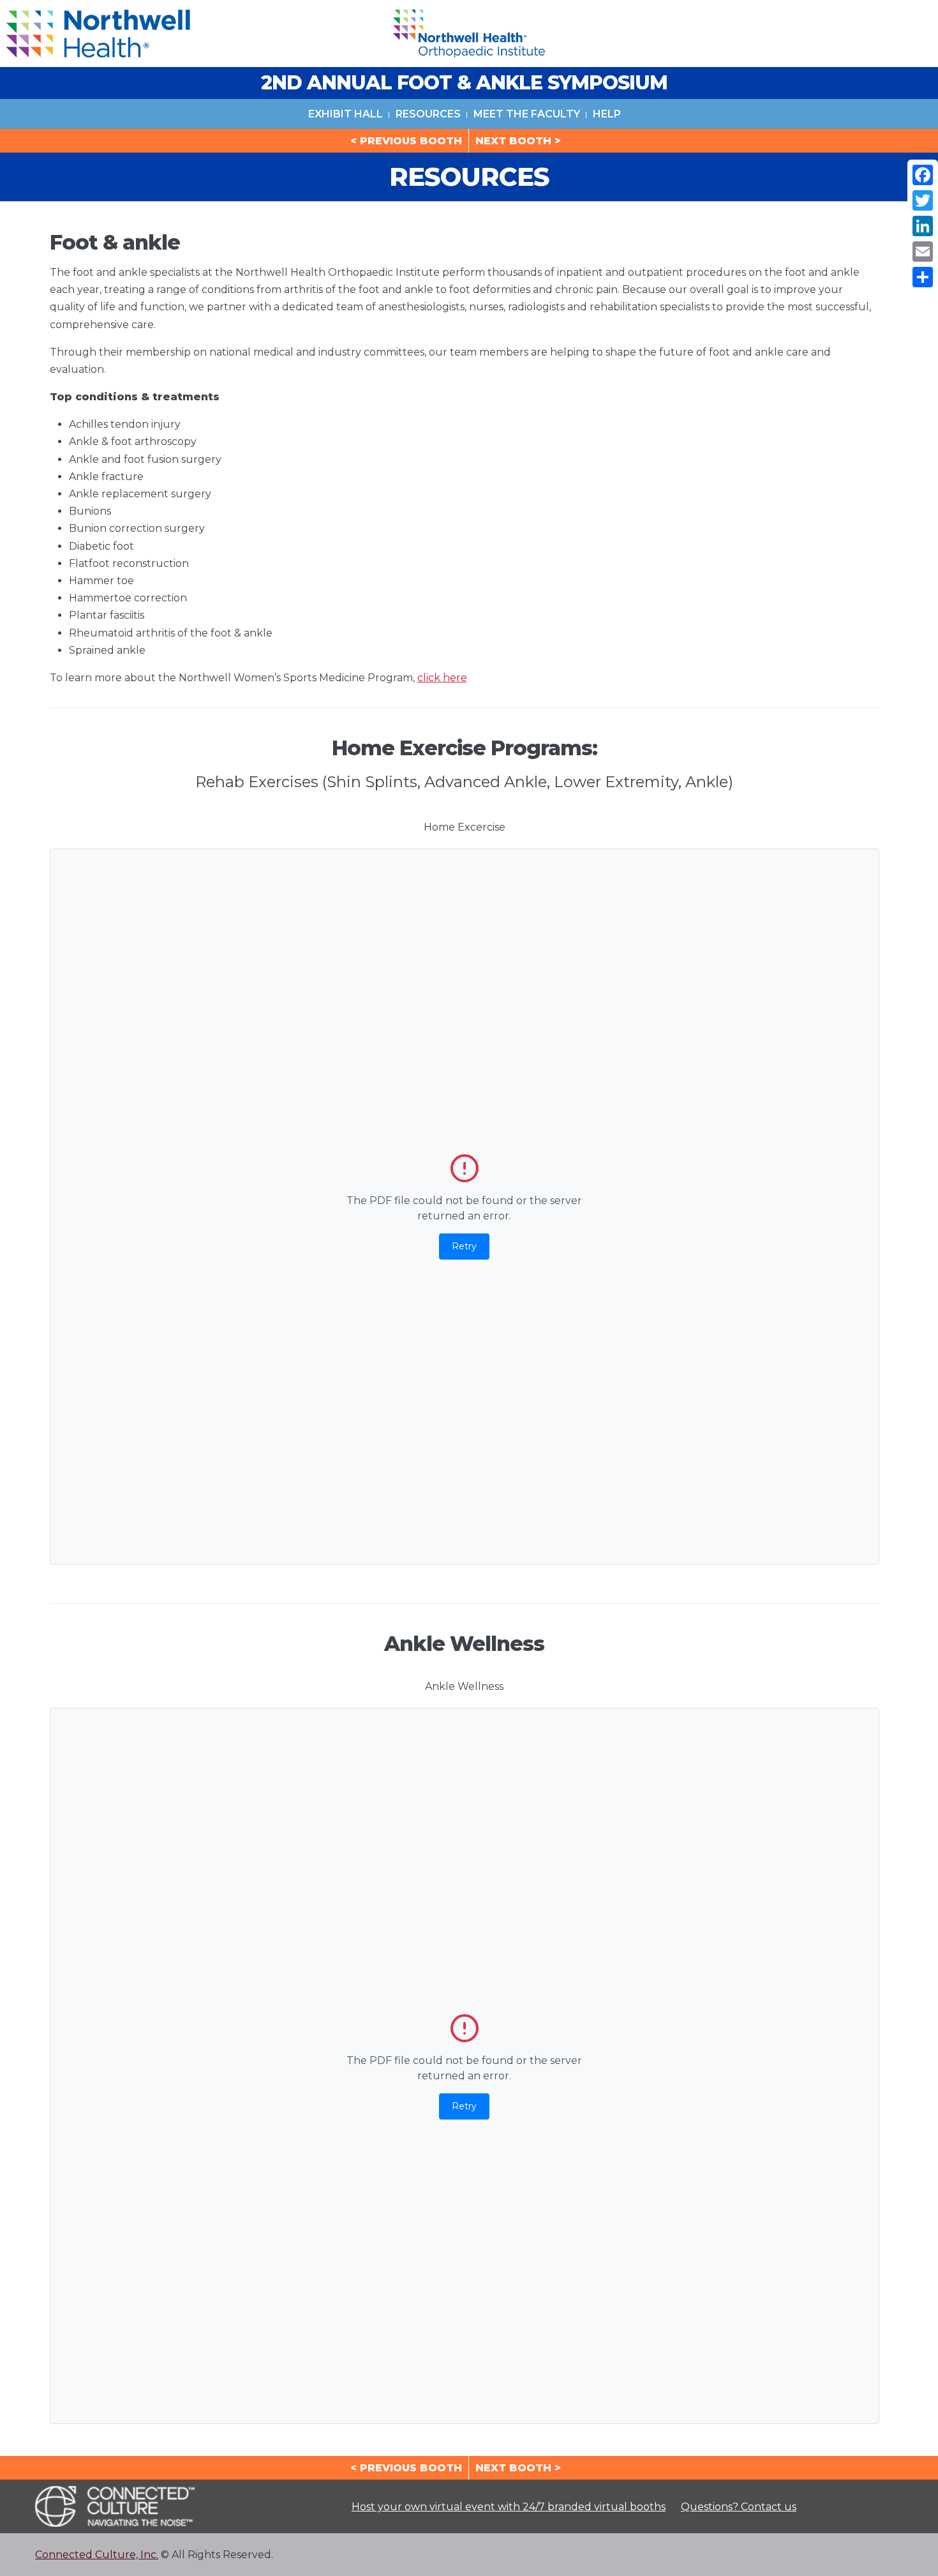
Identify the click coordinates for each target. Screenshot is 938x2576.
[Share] (923, 277)
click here (442, 678)
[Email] (923, 252)
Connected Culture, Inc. (97, 2555)
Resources (428, 114)
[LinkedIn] (923, 226)
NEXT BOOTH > (518, 141)
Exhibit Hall (346, 114)
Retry (464, 1246)
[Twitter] (923, 200)
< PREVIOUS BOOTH (406, 141)
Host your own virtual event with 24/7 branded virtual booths (509, 2507)
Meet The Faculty (527, 114)
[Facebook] (923, 175)
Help (607, 114)
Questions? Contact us (739, 2507)
